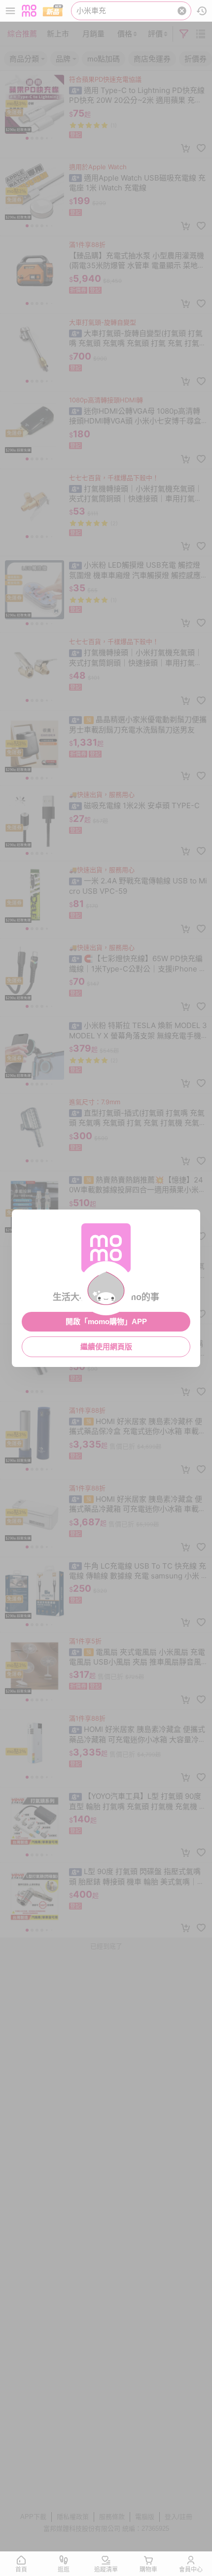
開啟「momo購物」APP (106, 1321)
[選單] (10, 11)
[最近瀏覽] (202, 11)
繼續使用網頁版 (106, 1347)
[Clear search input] (182, 11)
